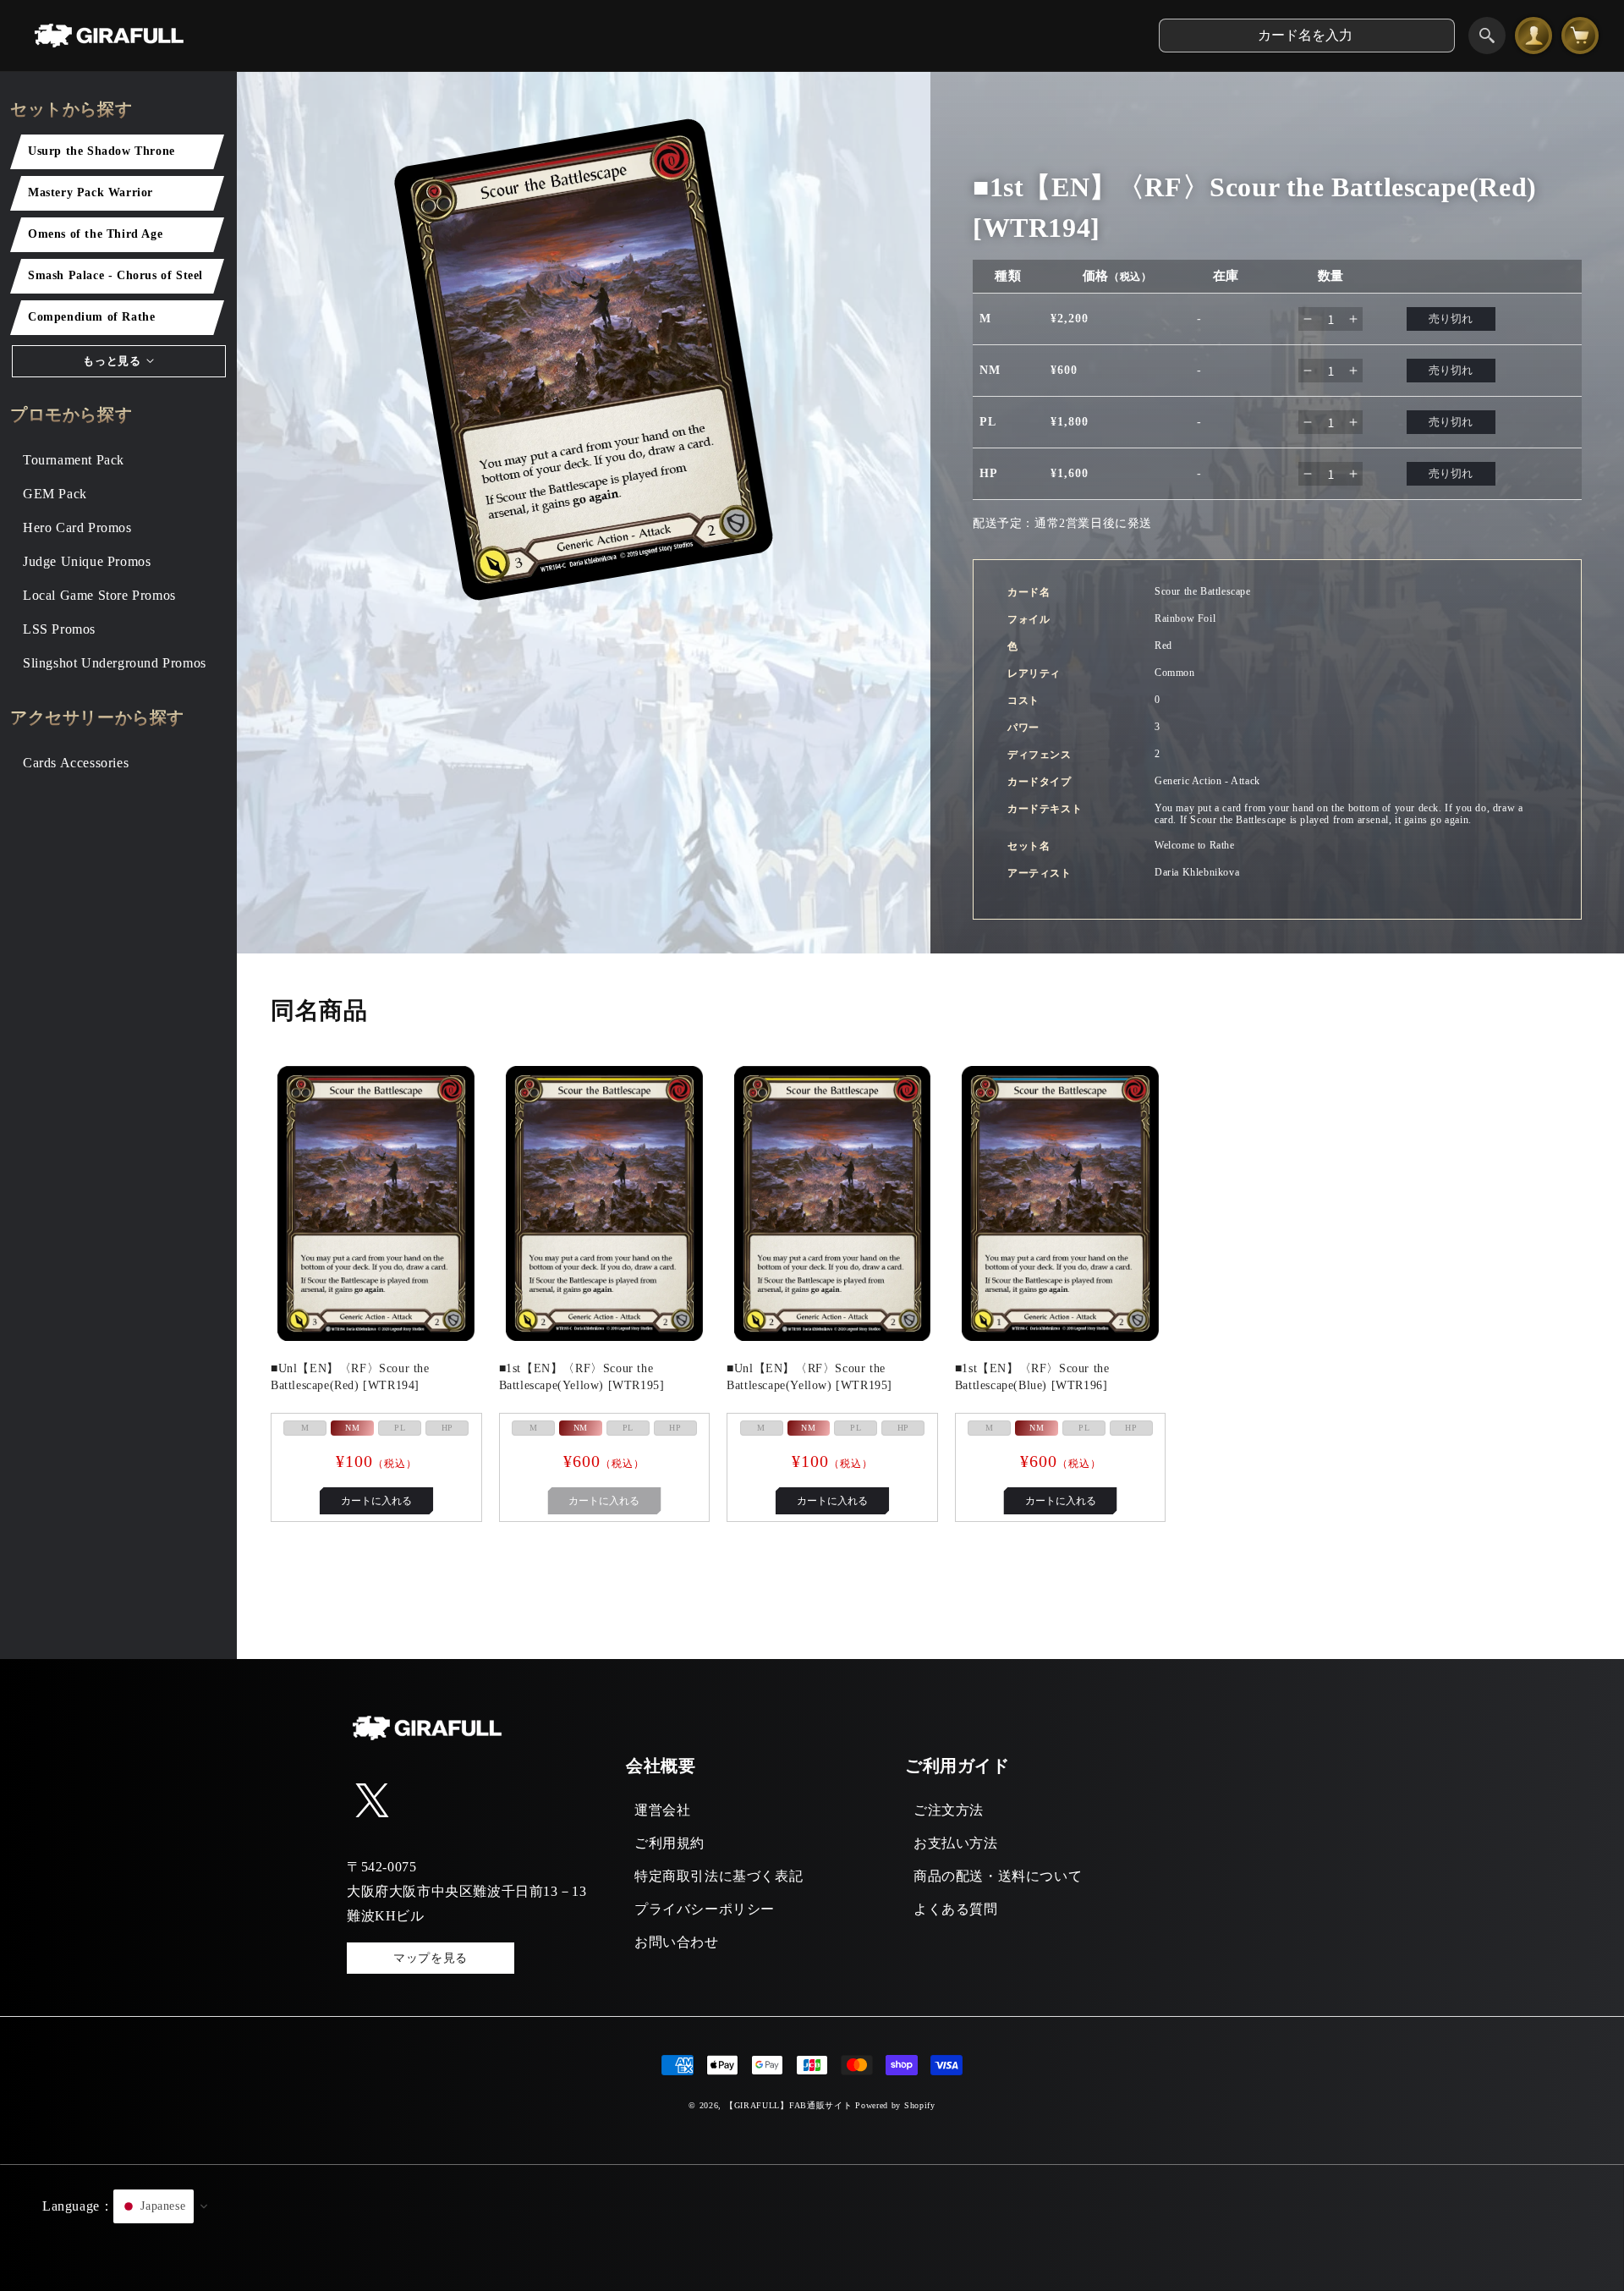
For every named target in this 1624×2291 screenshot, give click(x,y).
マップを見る (431, 1958)
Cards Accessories (76, 763)
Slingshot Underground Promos (115, 663)
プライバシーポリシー (705, 1909)
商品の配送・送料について (998, 1876)
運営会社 (662, 1810)
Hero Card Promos (77, 527)
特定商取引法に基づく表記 (719, 1876)
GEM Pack (55, 494)
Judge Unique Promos (87, 561)
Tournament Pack (74, 460)
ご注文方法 (949, 1810)
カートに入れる (376, 1501)
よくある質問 (956, 1909)
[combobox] (1307, 36)
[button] (812, 2228)
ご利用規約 (669, 1843)
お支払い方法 (956, 1843)
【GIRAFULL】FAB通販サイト (789, 2105)
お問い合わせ (677, 1942)
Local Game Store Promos (99, 595)
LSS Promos (59, 629)
